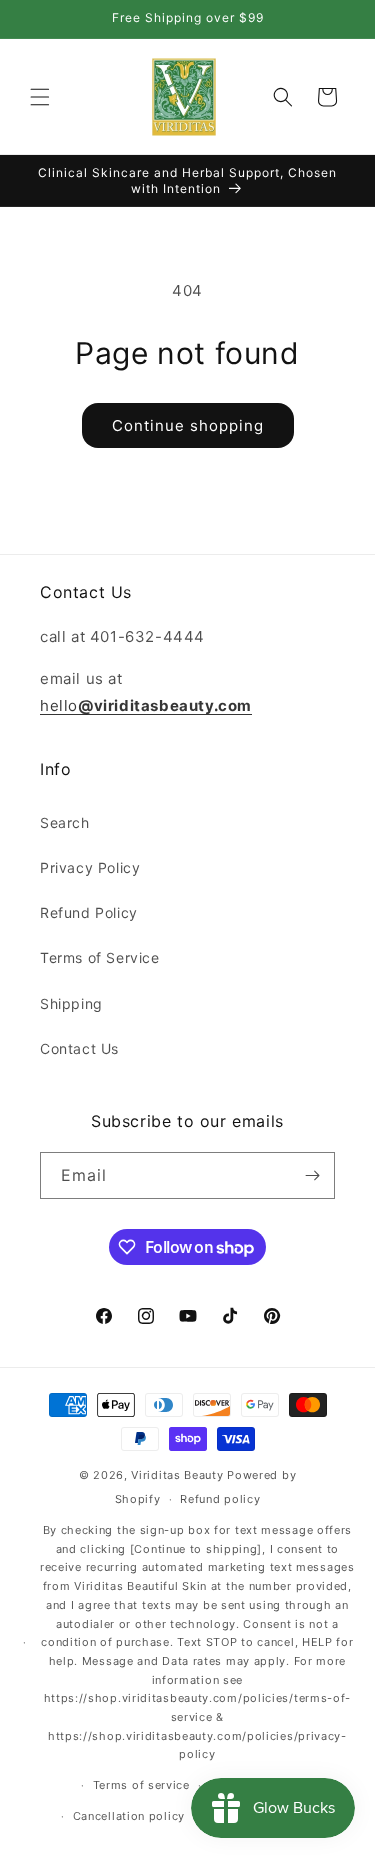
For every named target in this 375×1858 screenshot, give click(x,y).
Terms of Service (100, 957)
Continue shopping (188, 425)
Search (65, 822)
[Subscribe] (312, 1175)
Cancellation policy (129, 1816)
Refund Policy (89, 912)
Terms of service (141, 1785)
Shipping (71, 1003)
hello (146, 705)
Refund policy (220, 1499)
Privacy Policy (90, 867)
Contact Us (79, 1048)
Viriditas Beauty (177, 1475)
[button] (40, 97)
